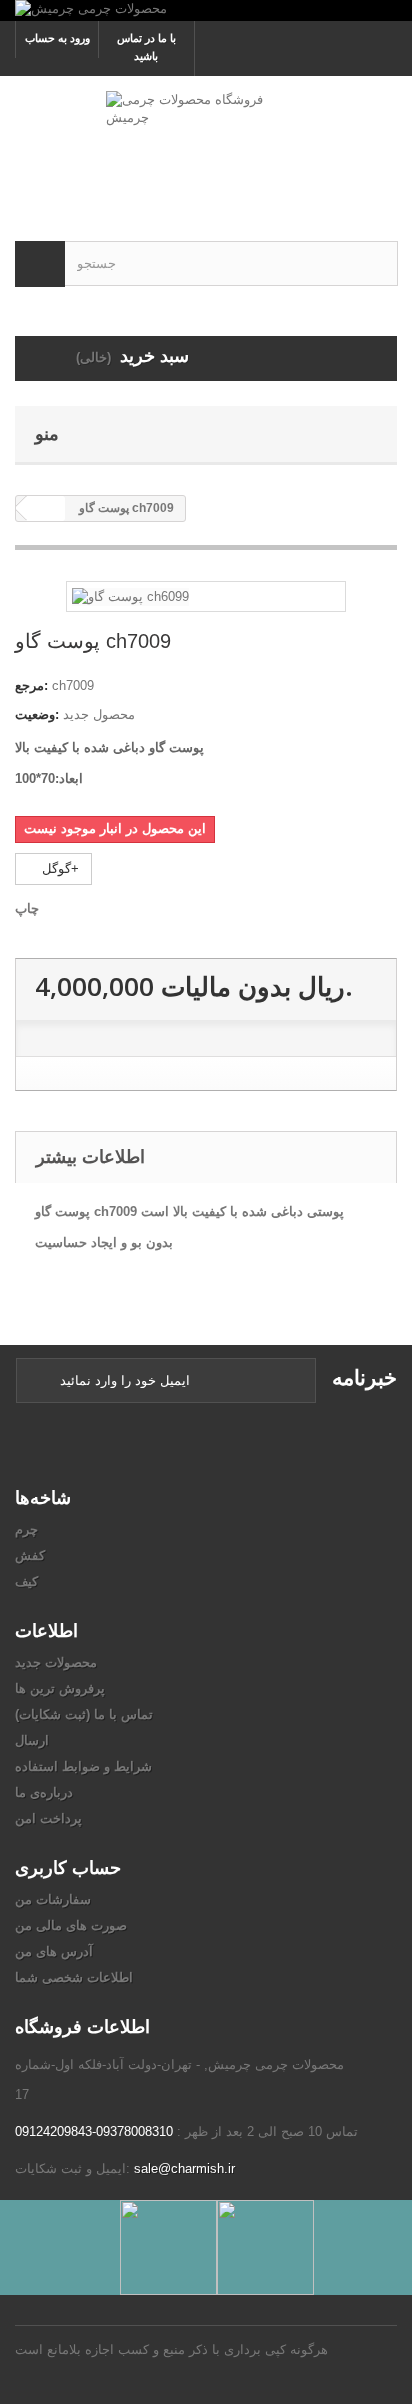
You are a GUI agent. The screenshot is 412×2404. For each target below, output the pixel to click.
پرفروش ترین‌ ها (60, 1688)
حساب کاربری (68, 1867)
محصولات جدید (56, 1662)
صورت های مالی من (71, 1925)
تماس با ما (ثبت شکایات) (84, 1714)
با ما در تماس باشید (146, 47)
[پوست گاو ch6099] (130, 595)
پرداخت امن (48, 1818)
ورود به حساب (57, 38)
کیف (26, 1581)
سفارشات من (53, 1899)
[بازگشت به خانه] (46, 508)
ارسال (32, 1740)
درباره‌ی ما (44, 1792)
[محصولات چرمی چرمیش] (206, 10)
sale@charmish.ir (184, 2168)
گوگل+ (58, 868)
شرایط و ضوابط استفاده (83, 1766)
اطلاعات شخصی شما (74, 1977)
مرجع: (31, 685)
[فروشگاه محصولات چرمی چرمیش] (206, 141)
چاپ (27, 908)
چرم (26, 1529)
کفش (30, 1555)
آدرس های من (54, 1951)
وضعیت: (37, 714)
